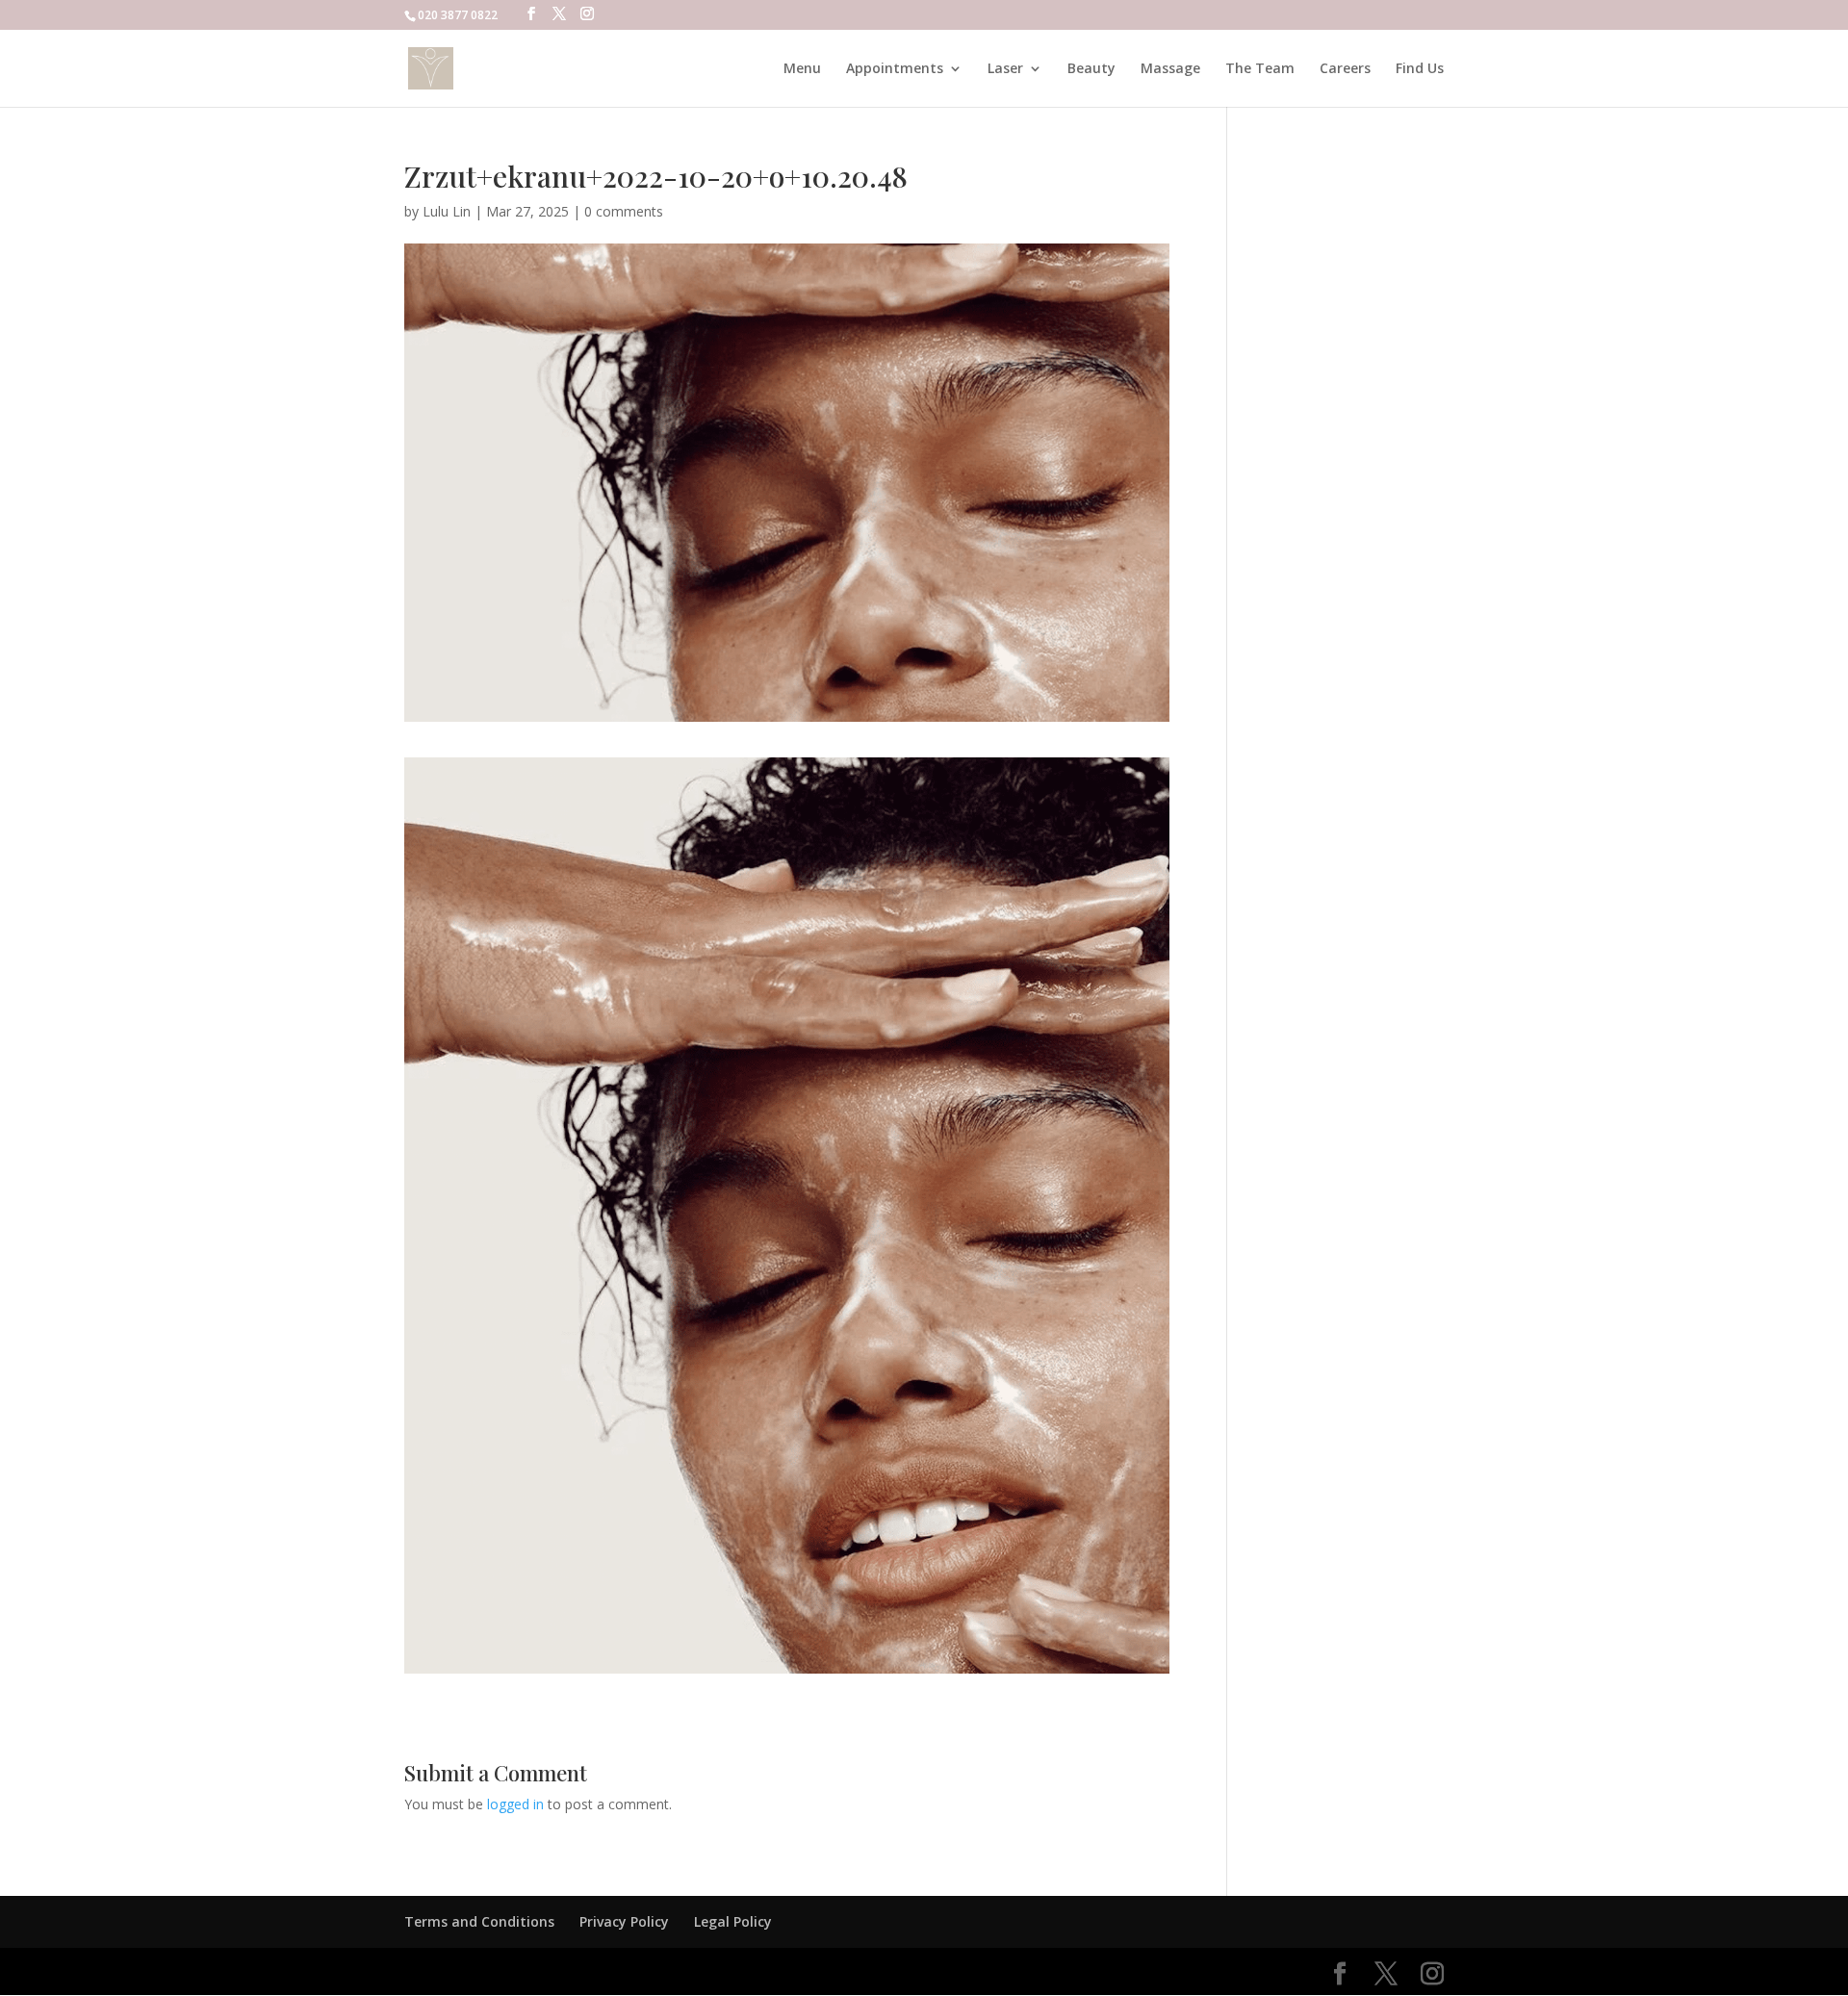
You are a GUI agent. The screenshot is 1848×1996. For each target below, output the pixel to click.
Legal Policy (733, 1921)
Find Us (1420, 69)
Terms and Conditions (479, 1921)
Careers (1345, 69)
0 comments (624, 211)
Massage (1170, 69)
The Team (1260, 69)
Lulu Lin (447, 211)
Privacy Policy (624, 1921)
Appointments (895, 69)
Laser (1005, 69)
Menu (802, 69)
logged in (515, 1804)
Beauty (1091, 69)
